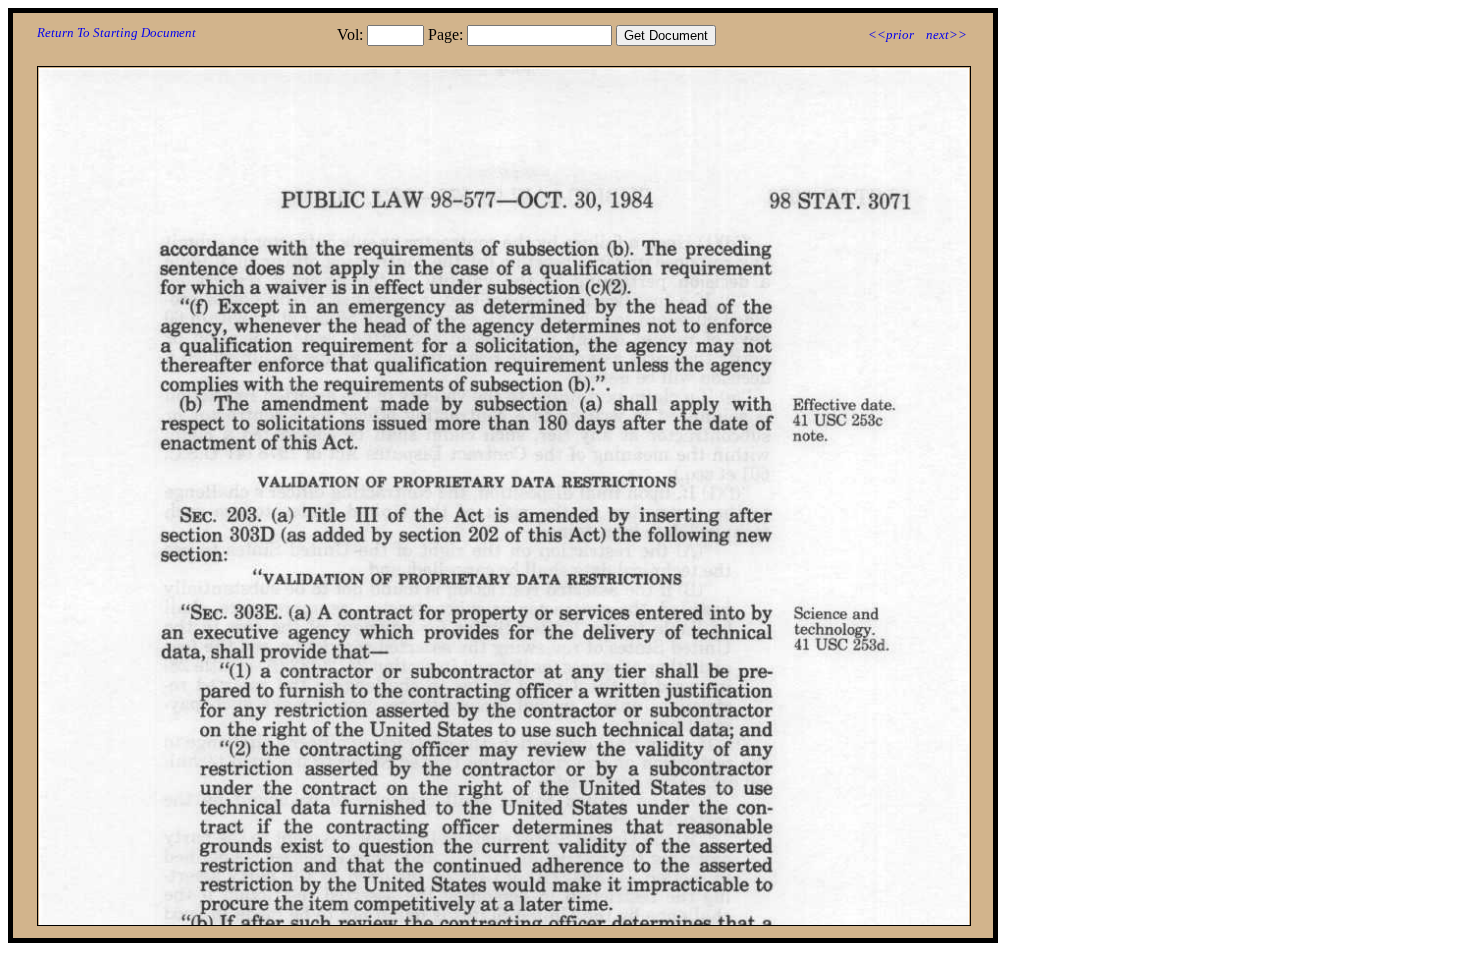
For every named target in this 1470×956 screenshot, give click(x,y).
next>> (946, 34)
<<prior (891, 34)
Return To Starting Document (116, 32)
